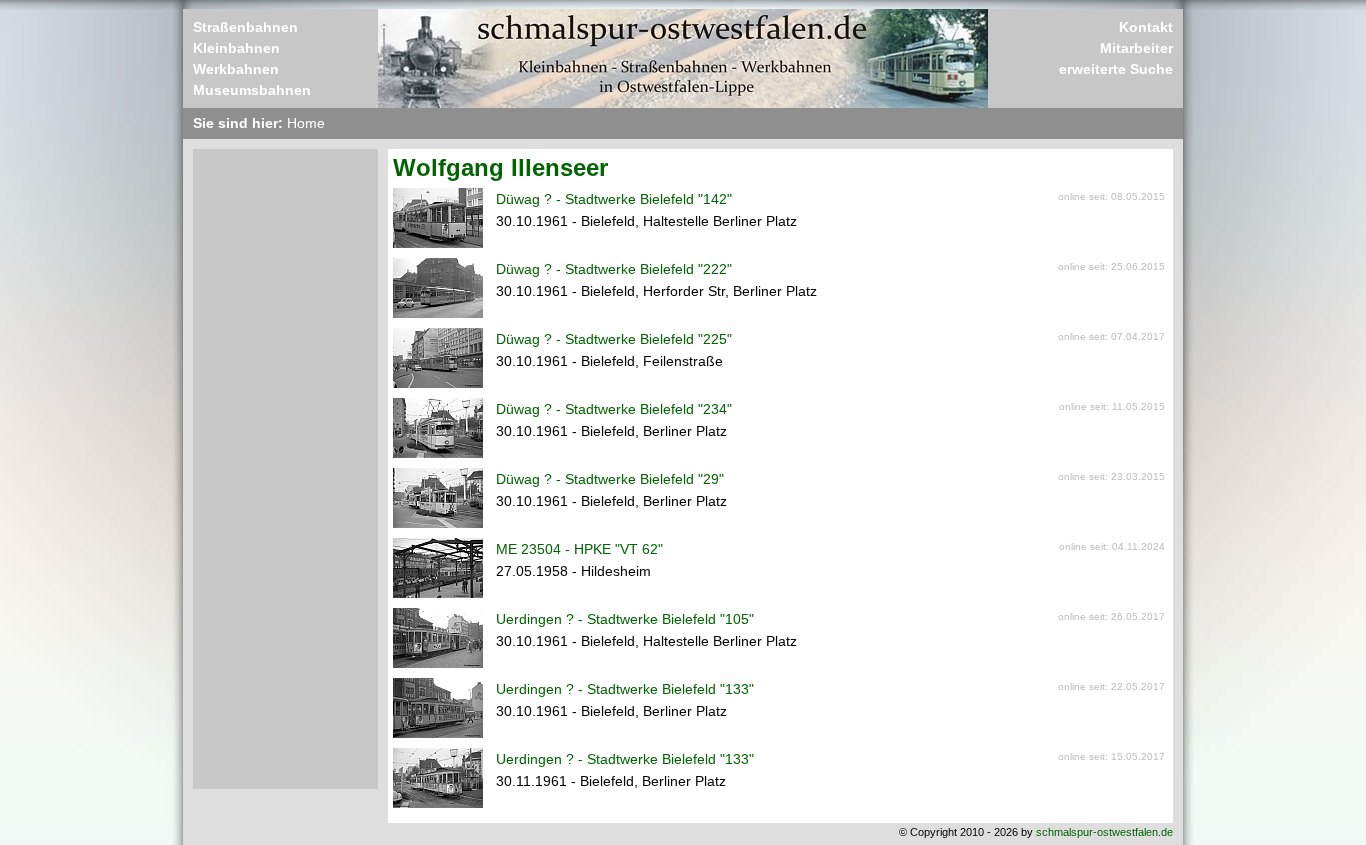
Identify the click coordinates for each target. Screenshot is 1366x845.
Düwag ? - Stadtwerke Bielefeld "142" (614, 199)
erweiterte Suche (1116, 69)
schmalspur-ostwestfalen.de (1104, 832)
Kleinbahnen (236, 48)
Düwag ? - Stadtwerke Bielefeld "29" (610, 479)
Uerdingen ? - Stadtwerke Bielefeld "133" (625, 689)
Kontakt (1146, 27)
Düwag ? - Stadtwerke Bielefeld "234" (614, 409)
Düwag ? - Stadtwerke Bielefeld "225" (614, 339)
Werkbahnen (236, 69)
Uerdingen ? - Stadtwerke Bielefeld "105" (625, 619)
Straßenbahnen (245, 27)
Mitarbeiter (1136, 48)
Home (306, 123)
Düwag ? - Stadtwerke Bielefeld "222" (614, 269)
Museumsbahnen (252, 90)
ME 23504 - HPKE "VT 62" (579, 549)
